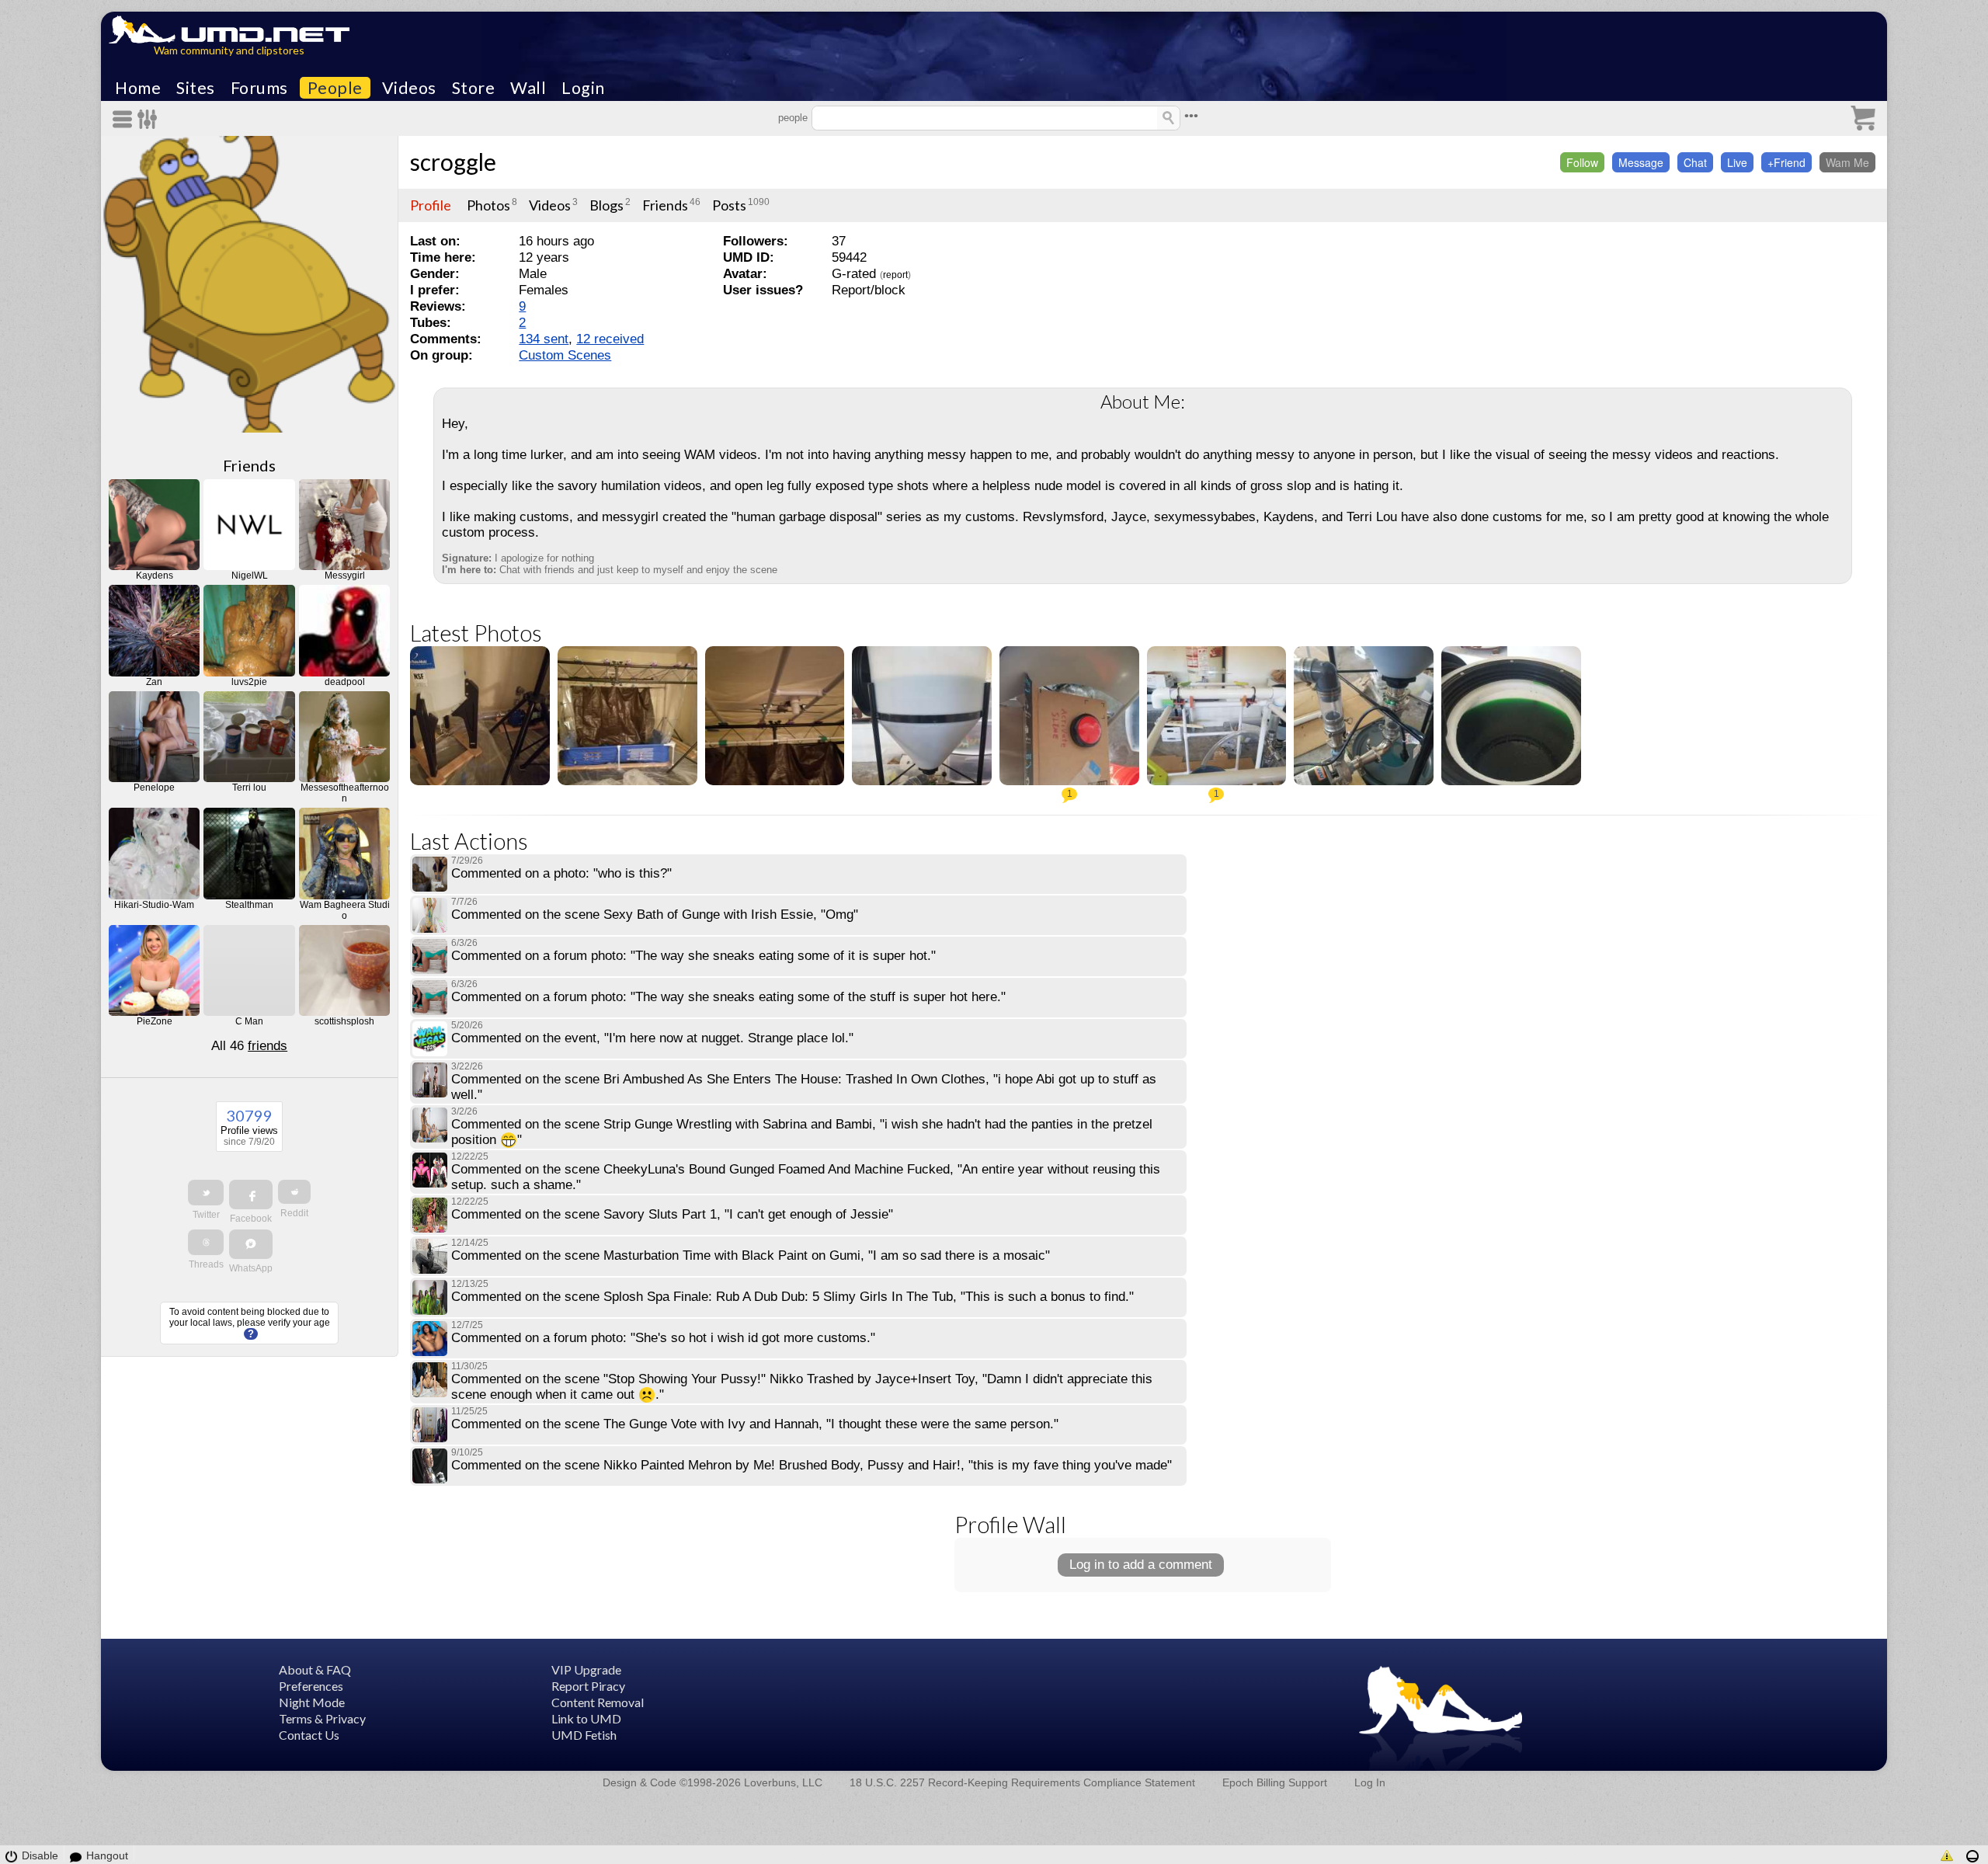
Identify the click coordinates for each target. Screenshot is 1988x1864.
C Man (249, 1021)
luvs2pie (249, 682)
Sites (196, 88)
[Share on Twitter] (206, 1193)
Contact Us (309, 1735)
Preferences (311, 1686)
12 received (610, 339)
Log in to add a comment (1141, 1565)
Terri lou (249, 788)
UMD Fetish (584, 1735)
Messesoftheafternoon (345, 793)
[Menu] (125, 119)
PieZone (155, 1021)
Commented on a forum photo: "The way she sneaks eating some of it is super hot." (693, 956)
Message (1641, 162)
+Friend (1786, 162)
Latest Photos (476, 633)
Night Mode (312, 1702)
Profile (431, 205)
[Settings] (148, 119)
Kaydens (155, 576)
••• (1191, 116)
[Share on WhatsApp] (251, 1244)
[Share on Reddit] (294, 1192)
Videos (409, 88)
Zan (154, 682)
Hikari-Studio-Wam (154, 905)
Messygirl (345, 576)
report (895, 275)
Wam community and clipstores (229, 50)
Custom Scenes (565, 355)
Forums (259, 88)
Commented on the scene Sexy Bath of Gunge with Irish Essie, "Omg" (655, 915)
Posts (729, 205)
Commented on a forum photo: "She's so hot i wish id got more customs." (663, 1338)
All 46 (249, 1046)
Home (138, 88)
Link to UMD (586, 1718)
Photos (488, 205)
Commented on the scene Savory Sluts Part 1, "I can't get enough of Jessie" (672, 1214)
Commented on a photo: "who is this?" (561, 873)
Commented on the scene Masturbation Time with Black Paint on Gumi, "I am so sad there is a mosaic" (751, 1255)
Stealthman (249, 905)
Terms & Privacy (322, 1718)
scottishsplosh (344, 1021)
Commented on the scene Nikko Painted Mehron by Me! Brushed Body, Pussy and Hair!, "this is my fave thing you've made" (812, 1465)
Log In (1370, 1782)
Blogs (606, 205)
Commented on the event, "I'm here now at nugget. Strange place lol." (652, 1038)
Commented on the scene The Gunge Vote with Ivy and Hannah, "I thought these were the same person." (755, 1424)
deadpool (345, 682)
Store (474, 88)
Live (1737, 162)
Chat (1695, 162)
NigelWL (250, 576)
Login (583, 88)
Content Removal (598, 1702)
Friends (249, 465)
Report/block (869, 290)
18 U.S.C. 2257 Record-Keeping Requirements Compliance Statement (1022, 1782)
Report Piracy (588, 1686)
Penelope (154, 788)
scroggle (453, 162)
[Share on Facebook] (251, 1195)
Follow (1582, 162)
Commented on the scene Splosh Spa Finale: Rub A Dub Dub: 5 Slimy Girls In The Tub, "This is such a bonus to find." (792, 1297)
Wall (528, 88)
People (335, 88)
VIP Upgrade (586, 1669)
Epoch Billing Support (1275, 1782)
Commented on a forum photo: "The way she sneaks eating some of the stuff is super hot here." (728, 997)
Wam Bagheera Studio (345, 910)
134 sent (544, 339)
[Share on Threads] (206, 1242)
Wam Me (1847, 162)
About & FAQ (315, 1669)
